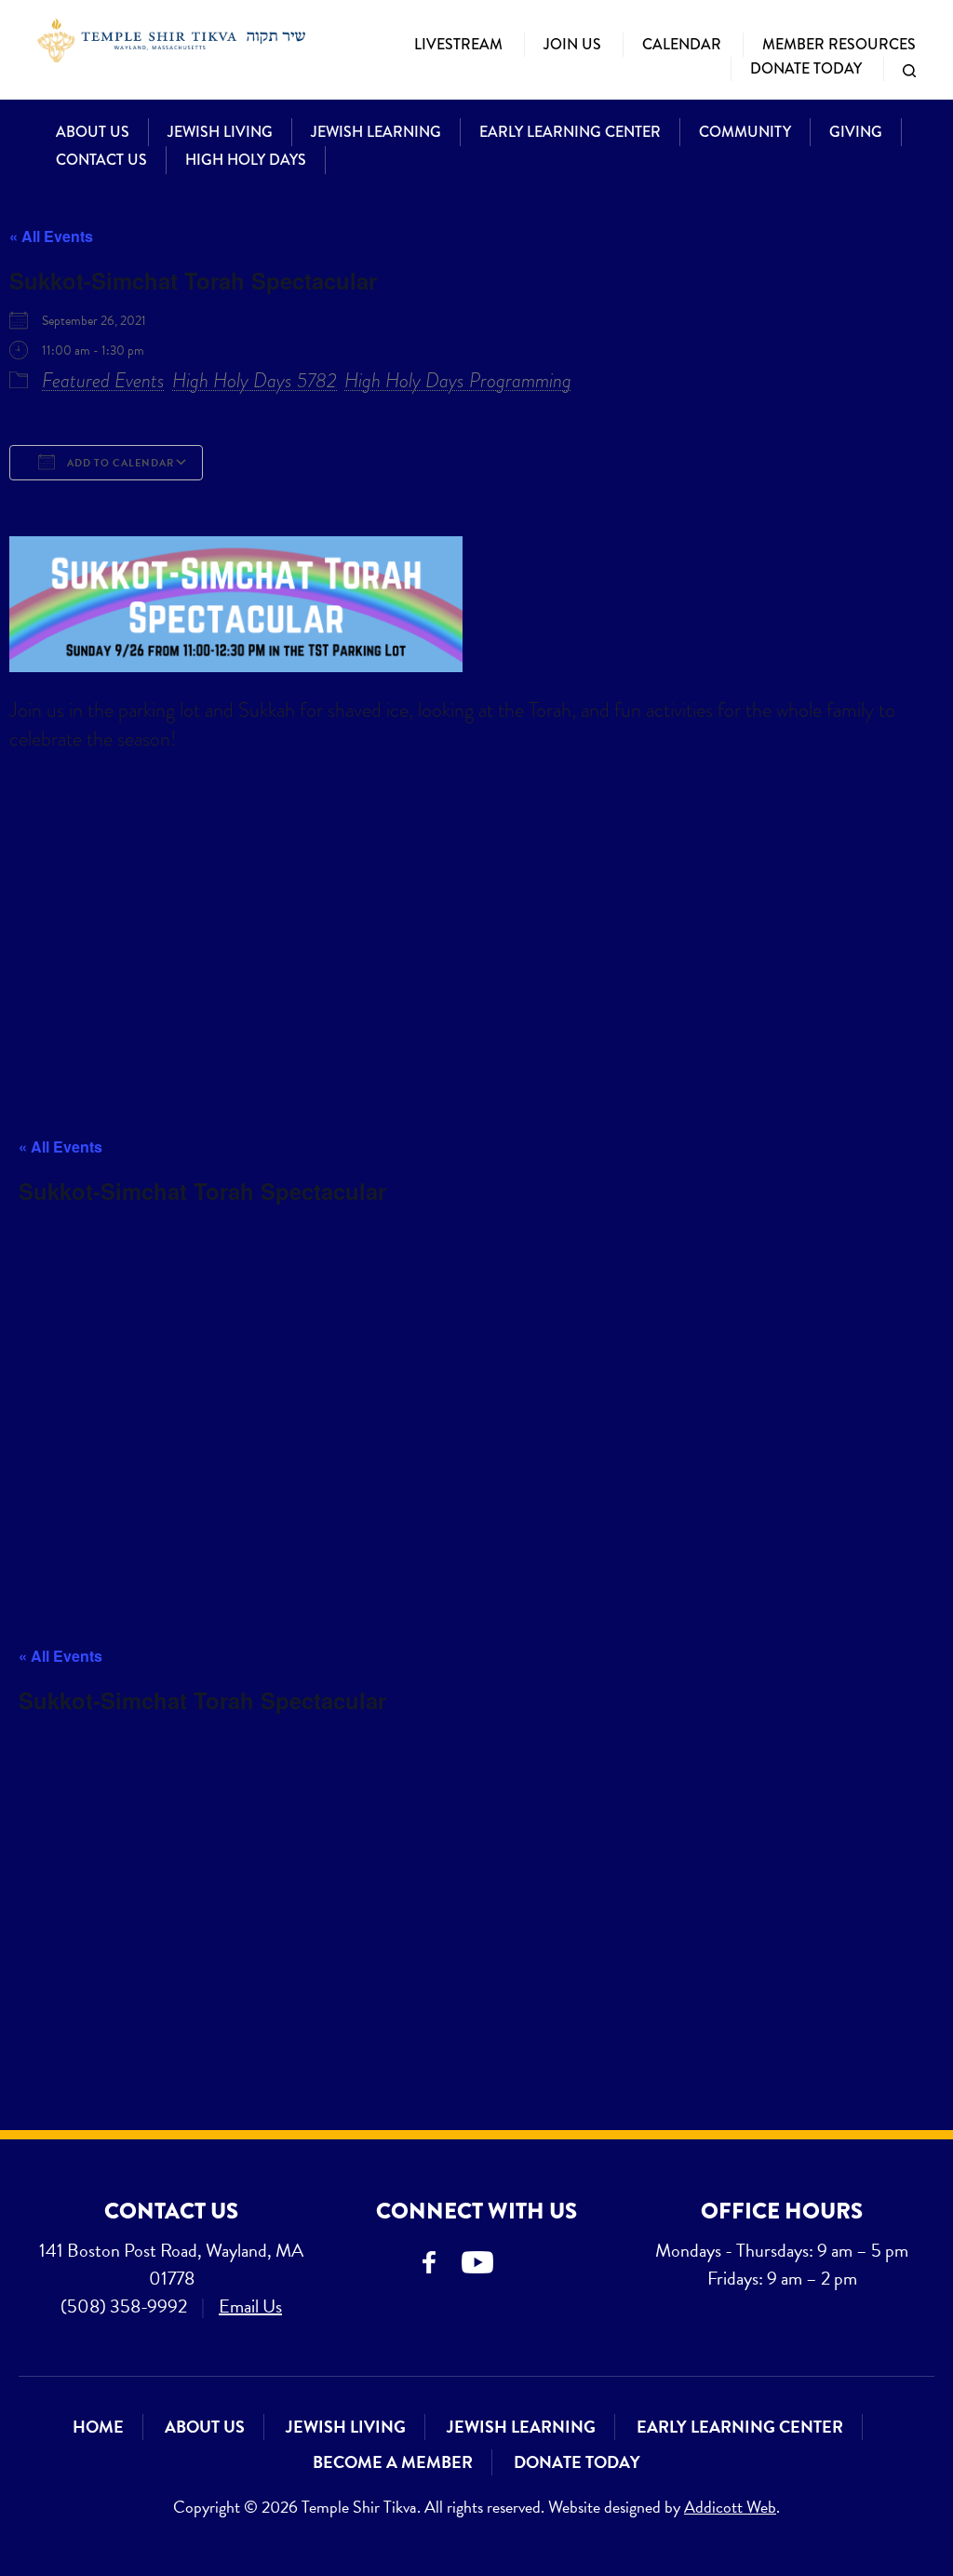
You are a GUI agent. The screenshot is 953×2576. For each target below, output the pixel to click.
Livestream (458, 44)
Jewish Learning (376, 132)
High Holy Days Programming (458, 380)
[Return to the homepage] (171, 40)
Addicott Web (730, 2507)
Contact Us (101, 160)
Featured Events (103, 380)
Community (745, 132)
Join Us (572, 44)
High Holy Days (246, 160)
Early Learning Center (570, 132)
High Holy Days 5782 (255, 380)
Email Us (250, 2306)
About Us (93, 132)
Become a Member (393, 2462)
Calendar (682, 44)
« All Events (51, 236)
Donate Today (806, 68)
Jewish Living (220, 132)
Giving (856, 132)
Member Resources (839, 44)
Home (98, 2427)
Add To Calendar (119, 463)
